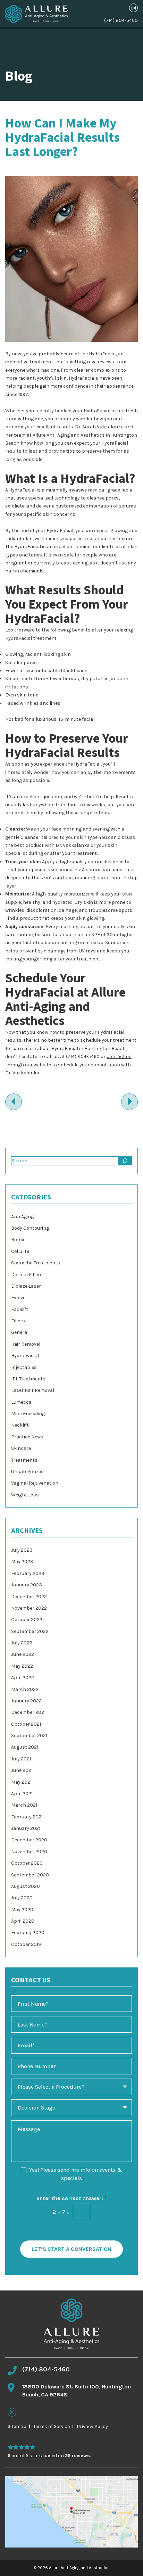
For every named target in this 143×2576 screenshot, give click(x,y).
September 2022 (30, 1631)
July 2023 (22, 1550)
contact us (119, 1056)
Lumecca (21, 1402)
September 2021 (29, 1736)
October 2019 (26, 1944)
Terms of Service (52, 2426)
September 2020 (30, 1875)
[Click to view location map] (71, 2512)
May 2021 (21, 1782)
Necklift (20, 1425)
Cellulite (20, 1251)
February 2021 (27, 1817)
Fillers (18, 1321)
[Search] (125, 1161)
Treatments (24, 1460)
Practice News (27, 1437)
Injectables (24, 1367)
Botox (18, 1240)
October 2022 (27, 1620)
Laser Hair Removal (33, 1390)
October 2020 (27, 1863)
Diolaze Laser (26, 1286)
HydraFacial (102, 354)
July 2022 (22, 1643)
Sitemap (17, 2426)
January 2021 (26, 1828)
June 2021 (22, 1770)
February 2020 (28, 1933)
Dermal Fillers (27, 1275)
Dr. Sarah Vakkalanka (99, 427)
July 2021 (21, 1759)
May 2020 (22, 1910)
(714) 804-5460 (121, 20)
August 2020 (26, 1886)
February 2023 (28, 1573)
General (20, 1332)
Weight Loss (25, 1495)
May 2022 (22, 1666)
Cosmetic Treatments (36, 1263)
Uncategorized (27, 1472)
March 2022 (25, 1689)
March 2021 (24, 1805)
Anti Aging (22, 1217)
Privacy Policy (92, 2426)
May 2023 (22, 1562)
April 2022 (23, 1678)
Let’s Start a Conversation (71, 2249)
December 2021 (28, 1712)
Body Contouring (30, 1228)
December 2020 (29, 1840)
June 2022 (23, 1654)
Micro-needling (28, 1414)
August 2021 (25, 1747)
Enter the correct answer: (72, 2198)
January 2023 (27, 1585)
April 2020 (23, 1921)
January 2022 (26, 1701)
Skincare (21, 1448)
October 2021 (26, 1724)
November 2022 (29, 1608)
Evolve (18, 1298)
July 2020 (22, 1898)
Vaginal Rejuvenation (35, 1483)
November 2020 (29, 1852)
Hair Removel (26, 1344)
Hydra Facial (25, 1356)
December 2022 (29, 1597)
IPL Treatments (28, 1379)
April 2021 (22, 1794)
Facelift (20, 1309)
